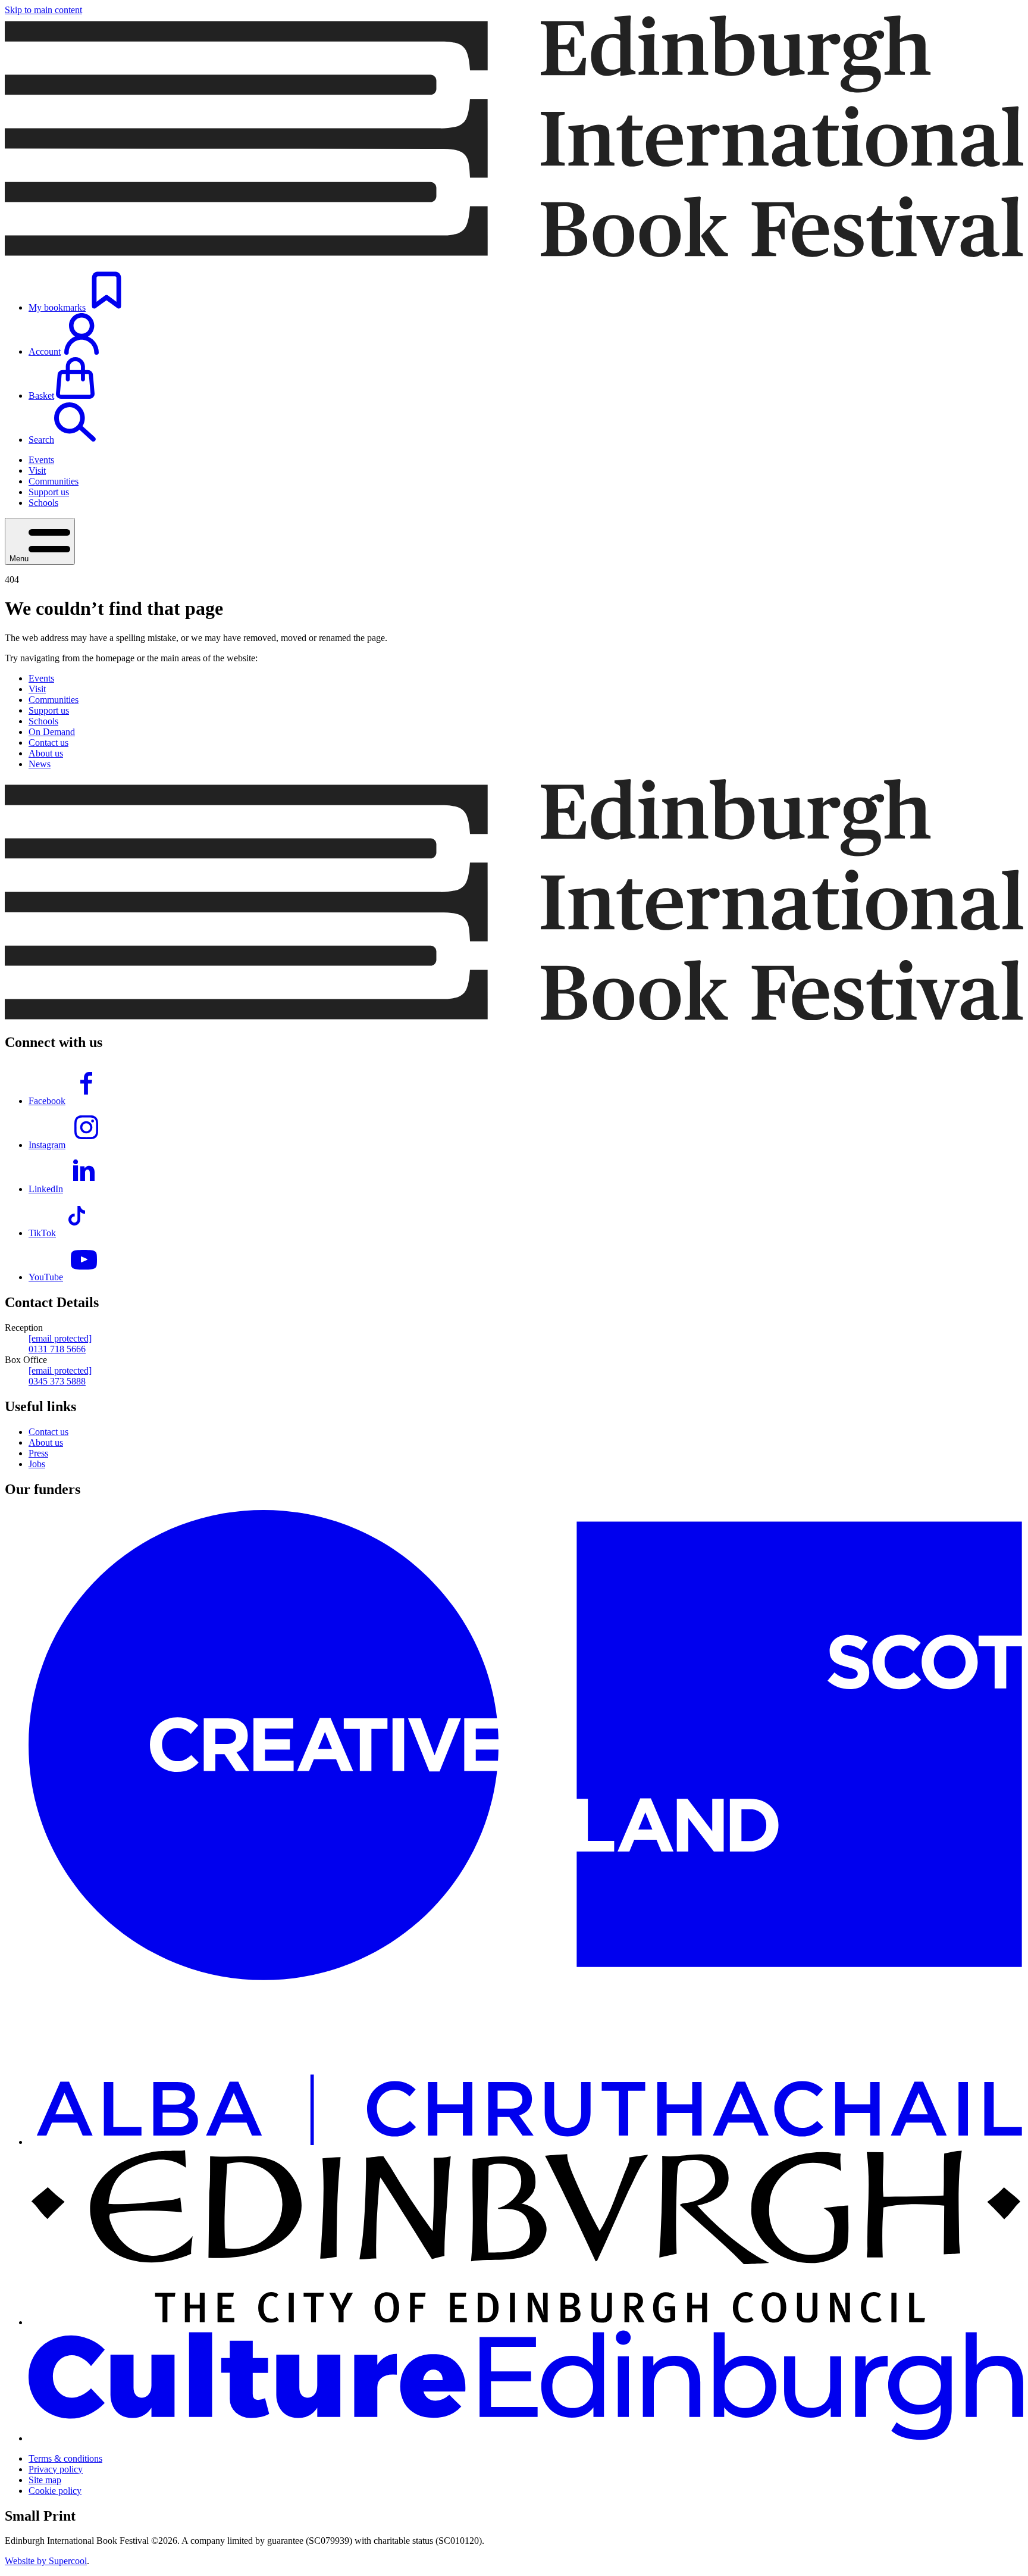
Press (38, 1453)
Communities (54, 481)
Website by (46, 2561)
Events (41, 460)
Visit (37, 471)
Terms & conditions (65, 2458)
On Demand (52, 732)
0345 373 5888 (57, 1381)
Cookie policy (55, 2491)
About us (46, 753)
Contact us (48, 743)
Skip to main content (43, 10)
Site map (45, 2480)
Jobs (37, 1464)
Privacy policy (56, 2469)
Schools (43, 503)
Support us (49, 492)
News (40, 764)
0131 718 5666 (57, 1349)
